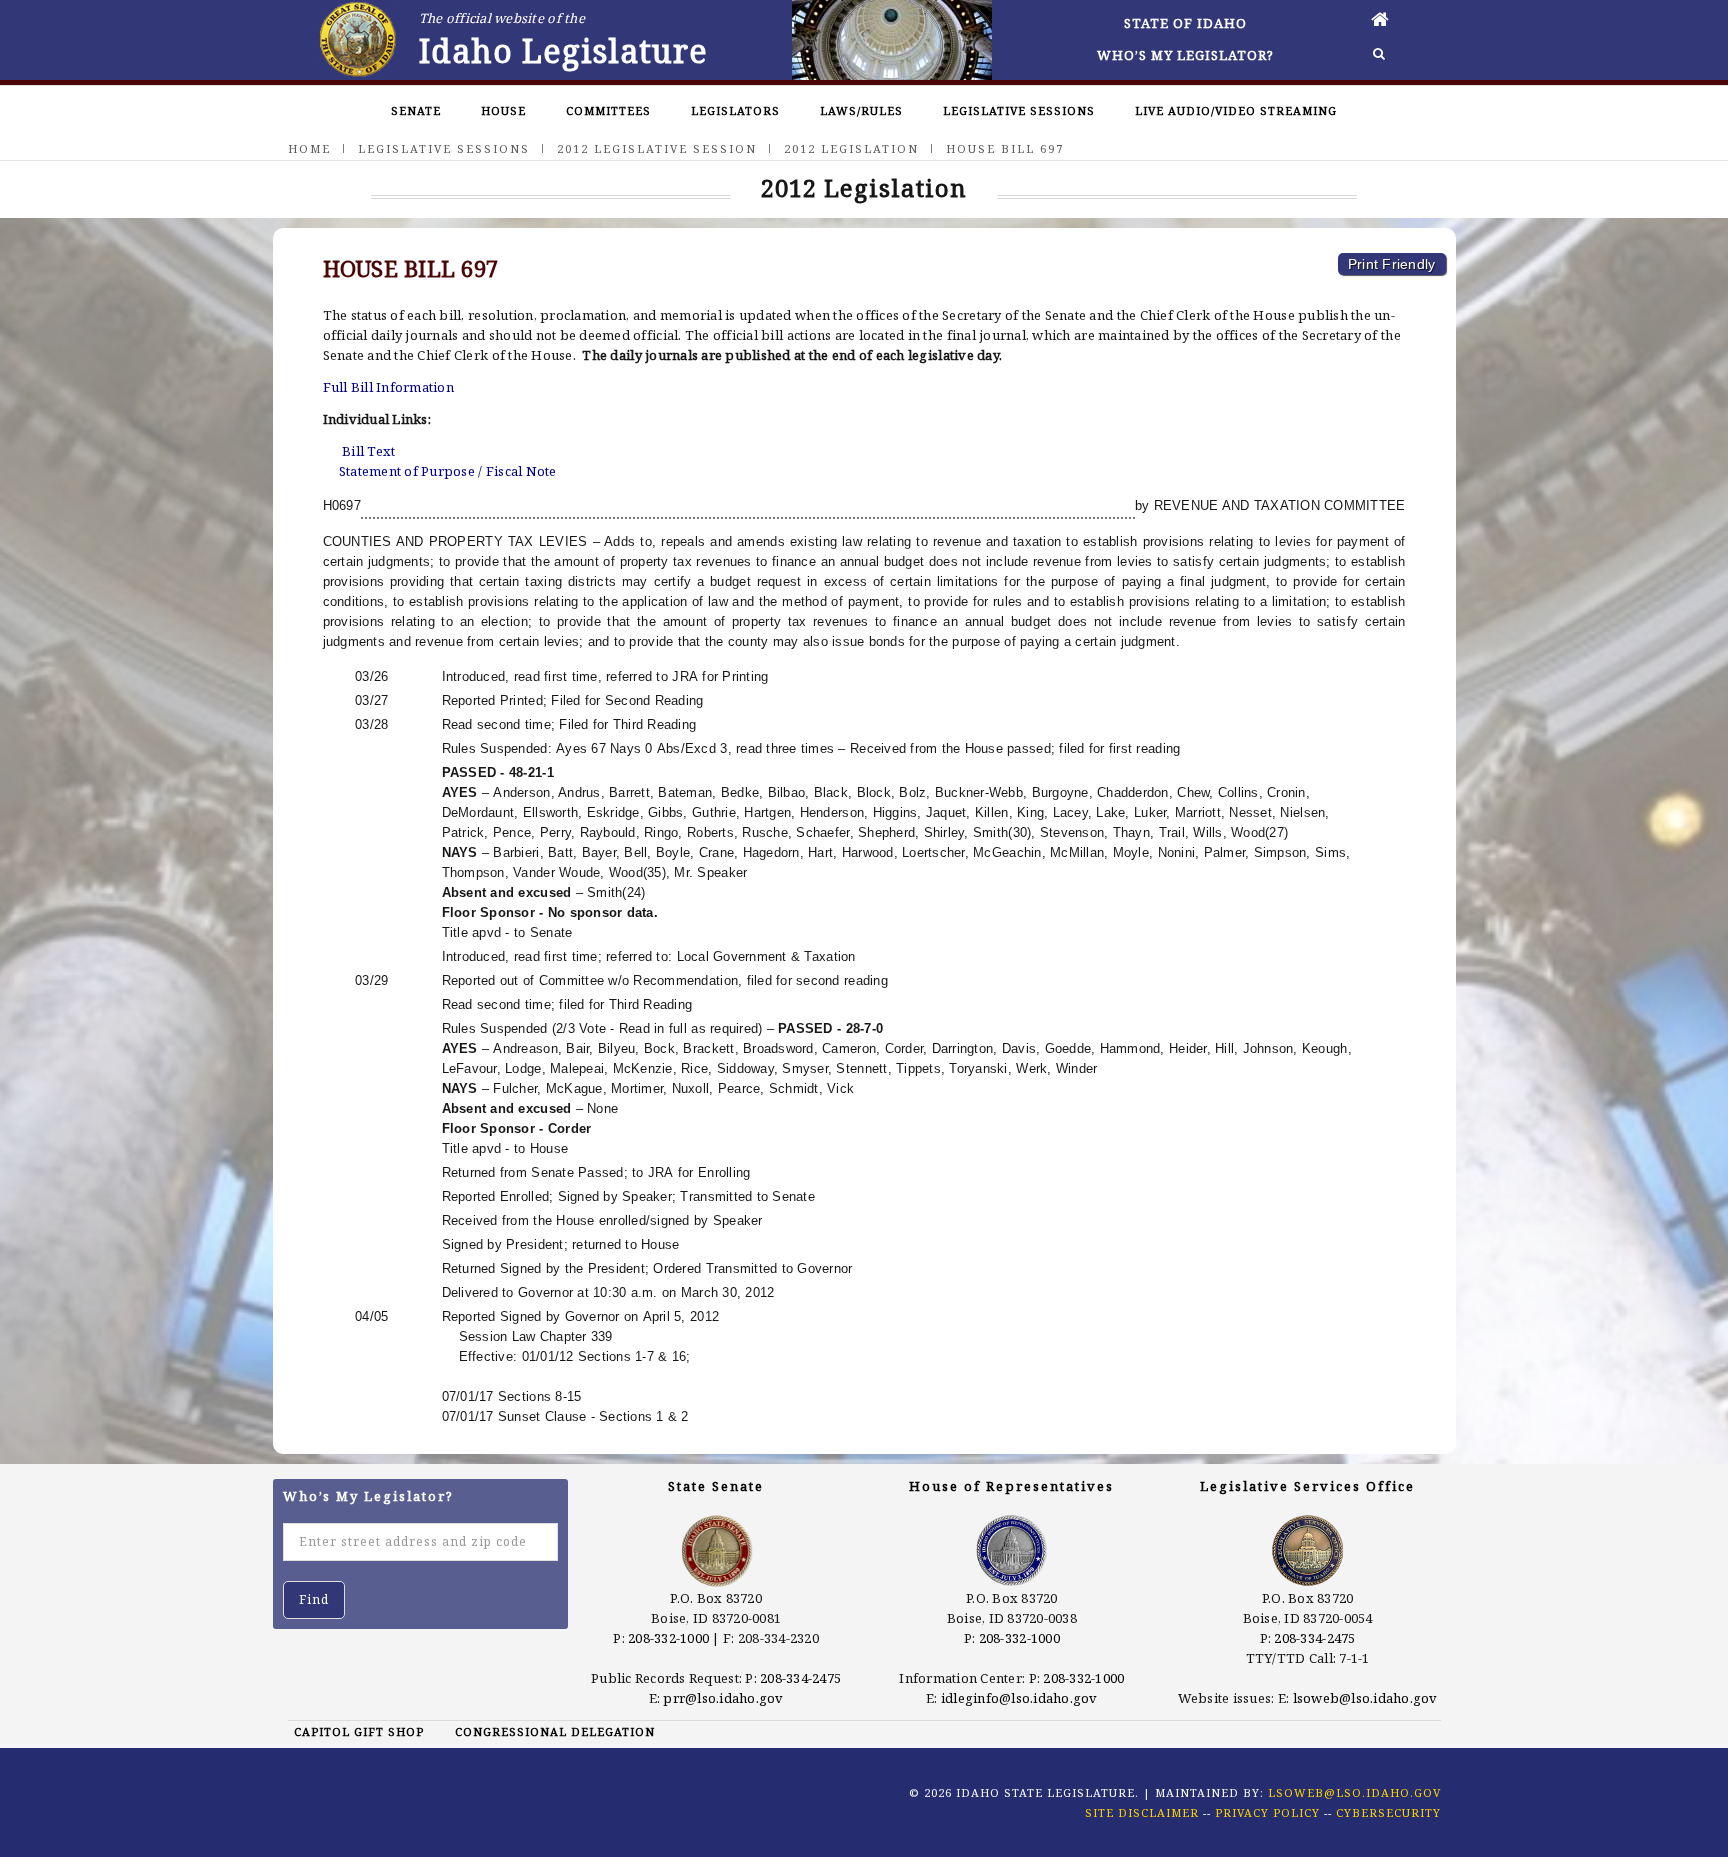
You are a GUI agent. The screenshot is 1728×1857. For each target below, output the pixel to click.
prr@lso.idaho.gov (723, 1698)
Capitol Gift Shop (359, 1731)
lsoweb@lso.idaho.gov (1365, 1698)
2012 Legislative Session (657, 148)
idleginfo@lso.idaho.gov (1019, 1698)
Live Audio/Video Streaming (1236, 110)
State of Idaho (1185, 23)
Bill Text (368, 451)
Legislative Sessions (1019, 110)
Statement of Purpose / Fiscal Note (448, 471)
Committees (608, 110)
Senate (416, 110)
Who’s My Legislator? (1185, 55)
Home (309, 148)
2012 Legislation (851, 148)
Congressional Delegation (555, 1731)
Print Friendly (1392, 264)
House (503, 110)
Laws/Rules (861, 110)
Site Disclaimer (1142, 1812)
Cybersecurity (1388, 1812)
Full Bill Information (388, 387)
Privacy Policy (1267, 1812)
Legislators (735, 110)
